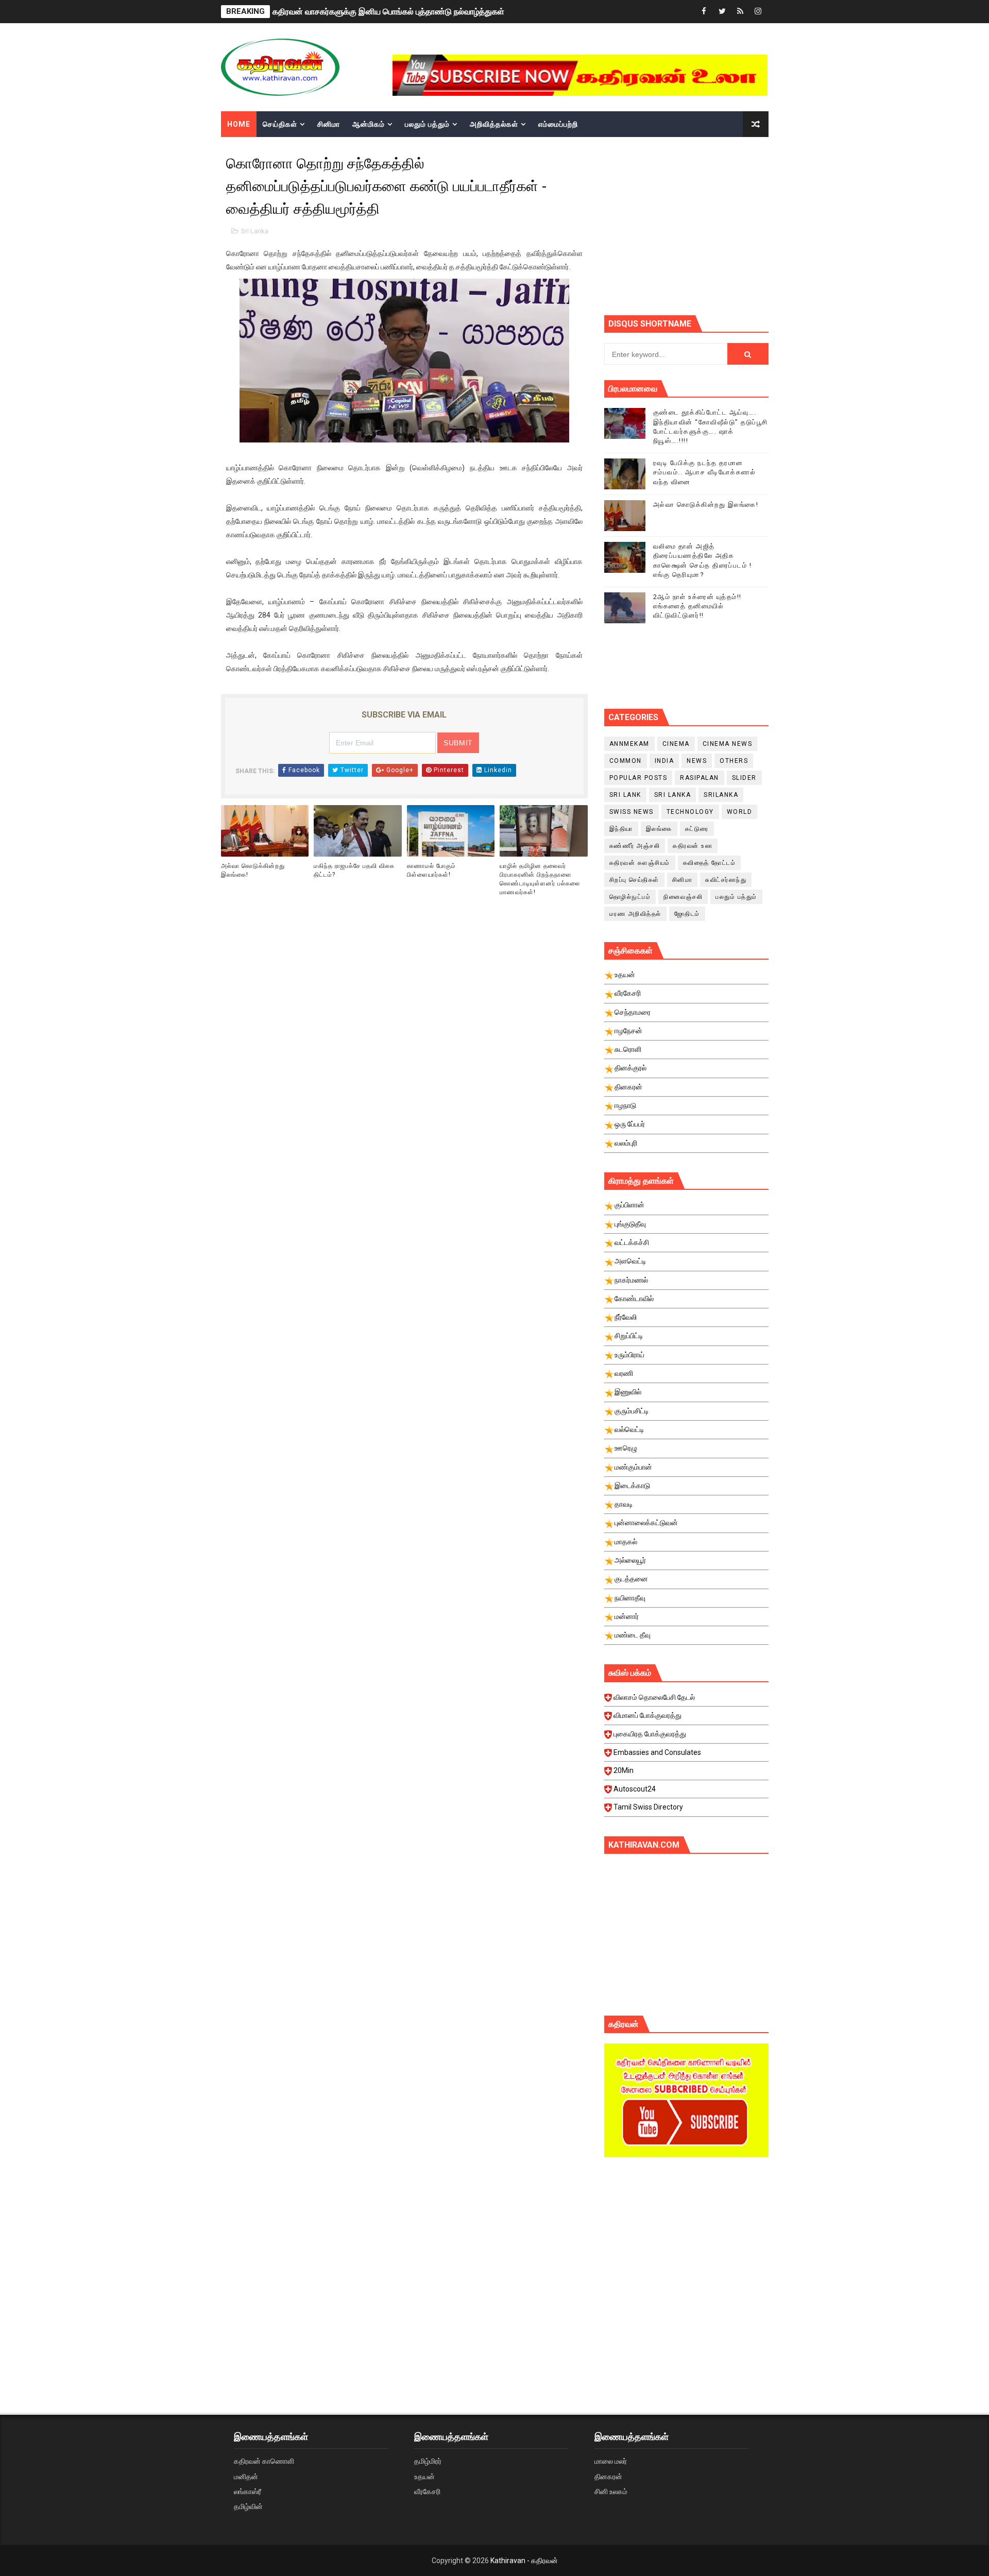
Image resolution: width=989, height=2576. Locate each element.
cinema (676, 744)
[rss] (740, 12)
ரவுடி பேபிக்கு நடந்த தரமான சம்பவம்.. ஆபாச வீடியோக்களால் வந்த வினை (705, 472)
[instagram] (758, 12)
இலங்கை (659, 829)
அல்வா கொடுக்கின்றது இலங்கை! (253, 870)
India (664, 761)
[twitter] (722, 12)
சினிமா (329, 124)
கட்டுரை (697, 829)
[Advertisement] (686, 2253)
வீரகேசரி (427, 2492)
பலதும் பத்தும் (427, 124)
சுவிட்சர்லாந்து (726, 880)
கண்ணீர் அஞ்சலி (635, 846)
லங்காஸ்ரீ (248, 2492)
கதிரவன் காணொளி (264, 2461)
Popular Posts (638, 778)
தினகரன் (608, 2477)
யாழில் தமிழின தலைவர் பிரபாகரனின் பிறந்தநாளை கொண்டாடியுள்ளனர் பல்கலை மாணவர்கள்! (540, 879)
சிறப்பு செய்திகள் (634, 880)
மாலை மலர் (611, 2461)
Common (626, 761)
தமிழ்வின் (248, 2506)
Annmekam (629, 744)
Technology (690, 812)
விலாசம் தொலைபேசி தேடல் (654, 1697)
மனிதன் (246, 2477)
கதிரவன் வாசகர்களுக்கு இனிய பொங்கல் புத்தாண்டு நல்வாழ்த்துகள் (388, 12)
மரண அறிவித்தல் (635, 914)
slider (744, 778)
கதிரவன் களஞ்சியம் (640, 863)
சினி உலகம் (611, 2492)
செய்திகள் (280, 124)
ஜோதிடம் (687, 914)
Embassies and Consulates (657, 1752)
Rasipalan (700, 778)
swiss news (632, 812)
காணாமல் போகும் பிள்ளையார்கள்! (431, 870)
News (697, 761)
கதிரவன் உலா (693, 846)
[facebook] (704, 12)
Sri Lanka (255, 231)
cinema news (728, 744)
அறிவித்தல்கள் (494, 124)
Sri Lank (625, 795)
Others (734, 761)
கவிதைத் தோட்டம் (710, 863)
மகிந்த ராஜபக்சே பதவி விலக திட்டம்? (354, 870)
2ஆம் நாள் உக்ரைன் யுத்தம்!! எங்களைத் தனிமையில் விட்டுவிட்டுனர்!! (697, 606)
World (740, 812)
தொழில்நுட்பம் (630, 897)
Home (239, 124)
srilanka (721, 795)
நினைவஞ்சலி (683, 897)
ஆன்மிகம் (369, 124)
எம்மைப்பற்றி (558, 124)
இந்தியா (621, 829)
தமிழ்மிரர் (428, 2461)
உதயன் (424, 2477)
